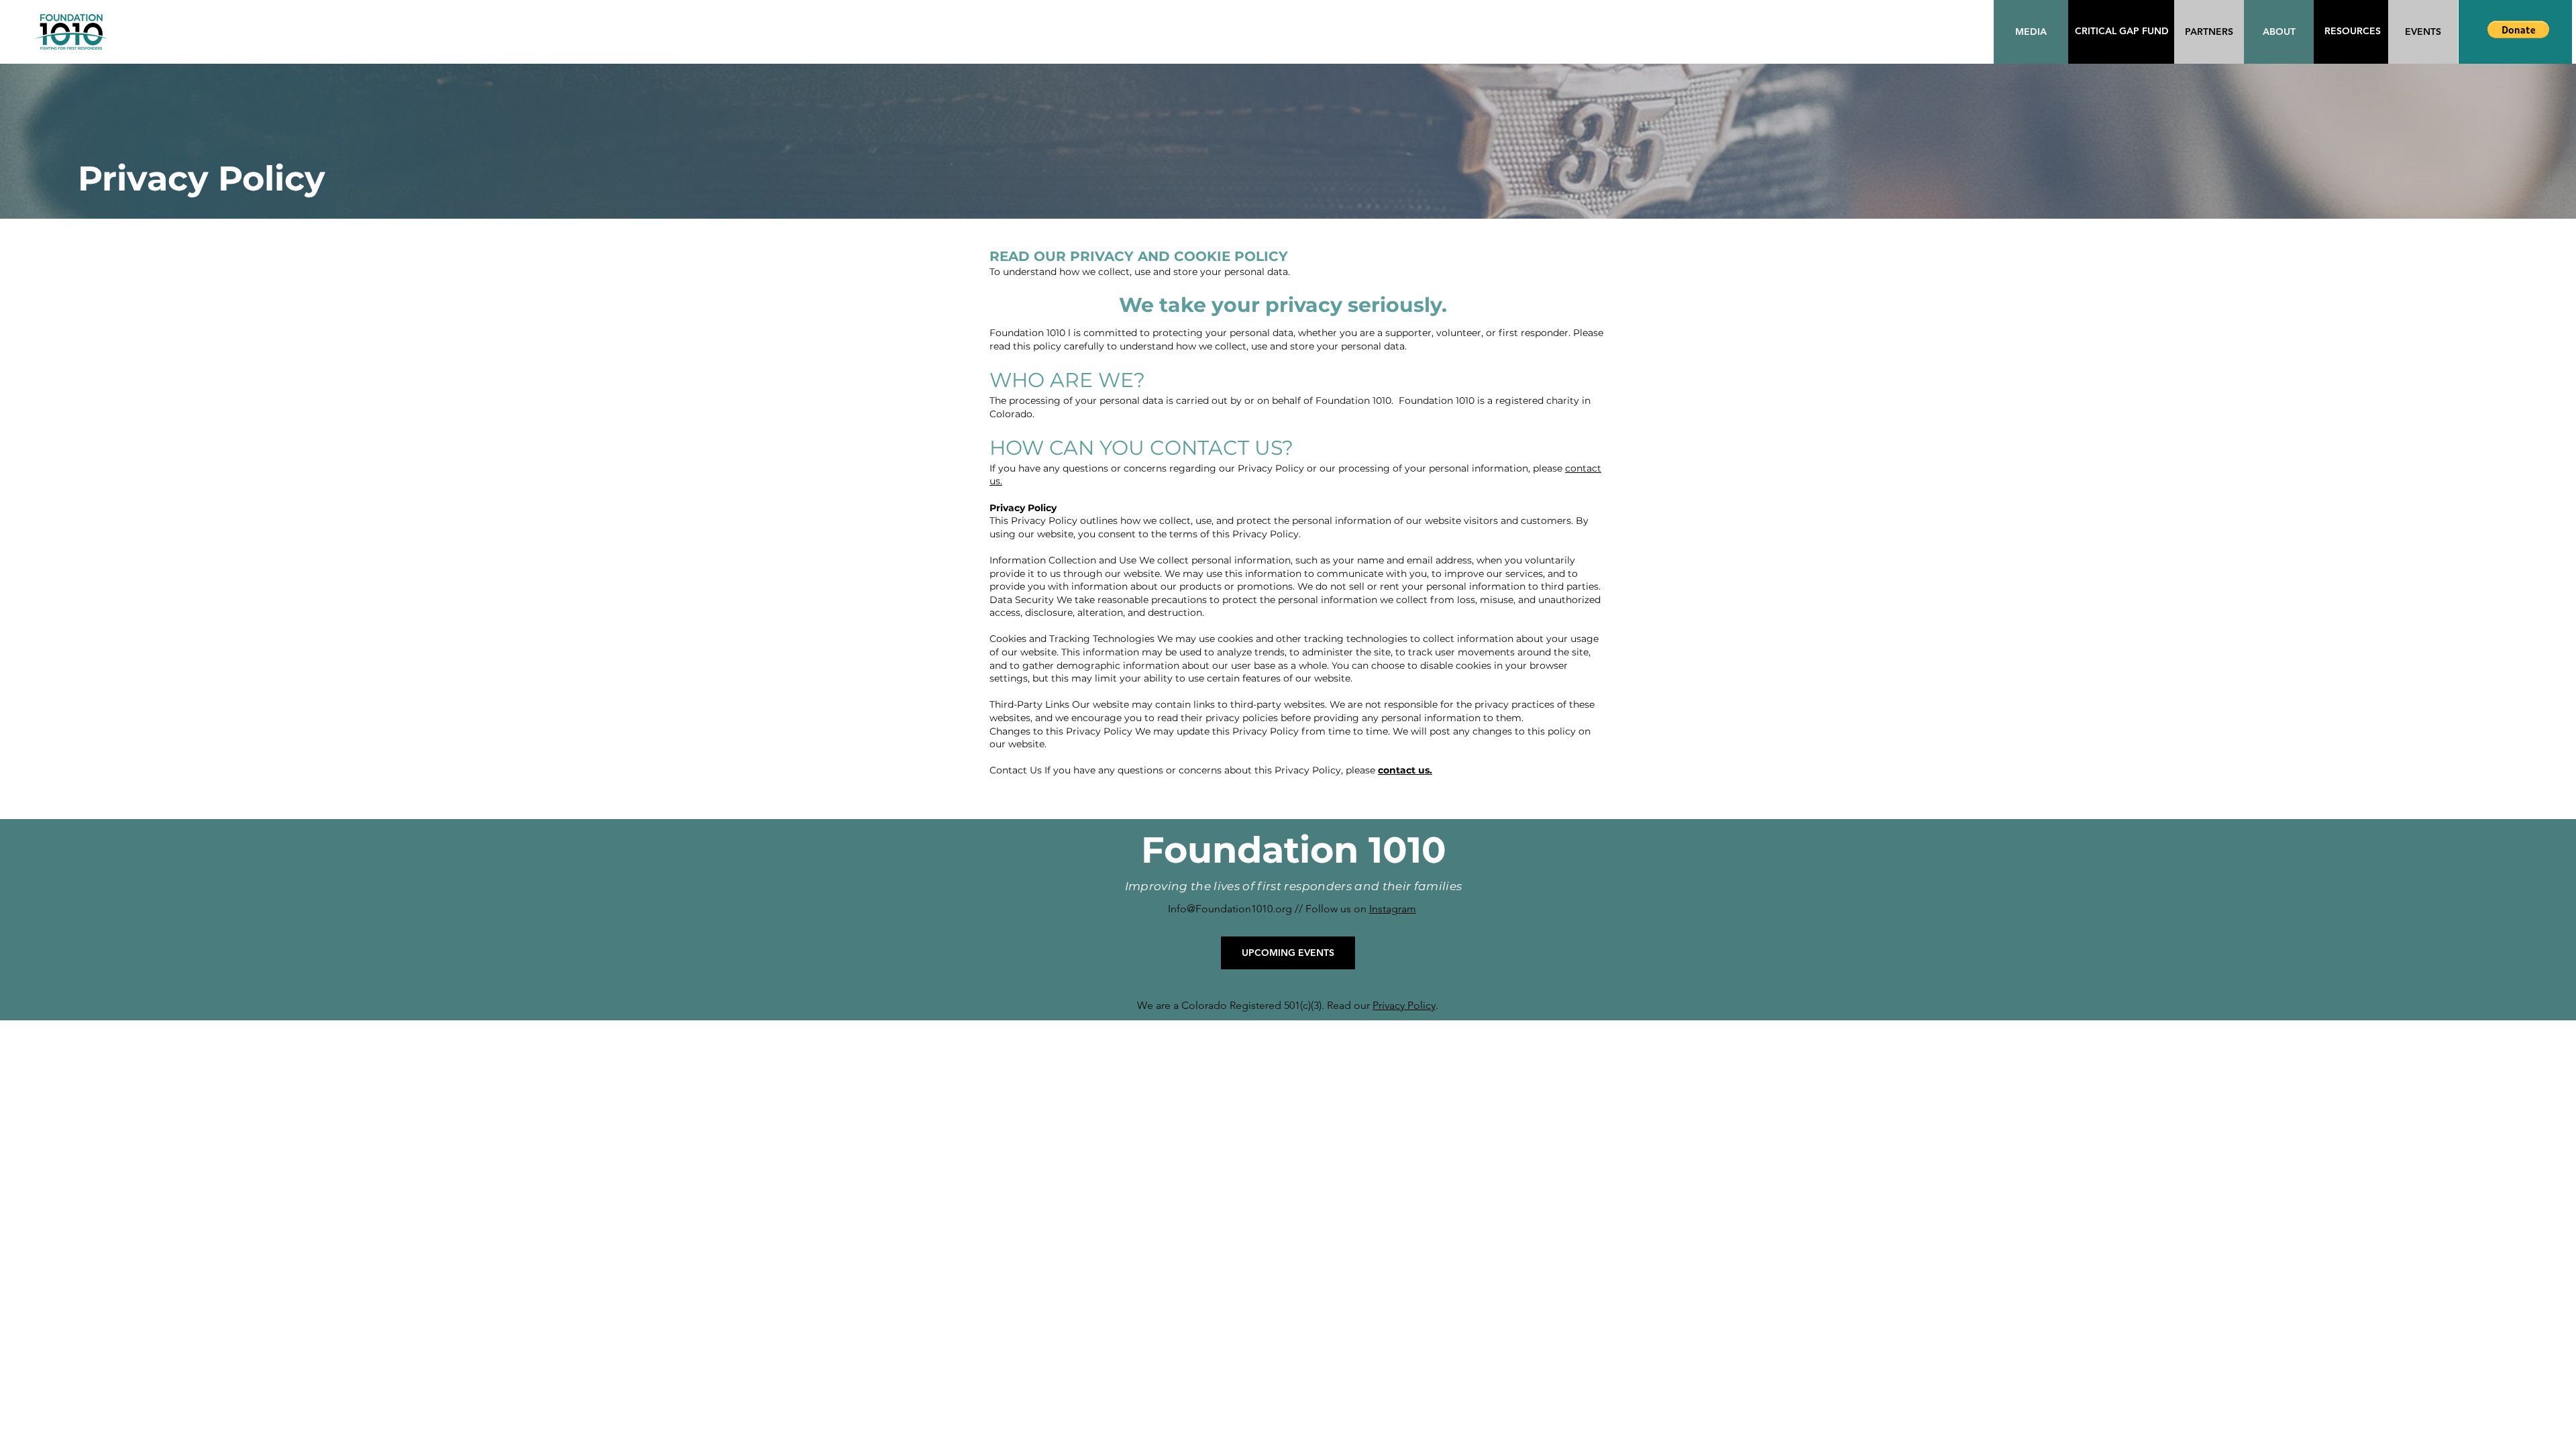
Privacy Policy (1404, 1005)
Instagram (1393, 909)
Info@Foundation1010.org (1230, 909)
